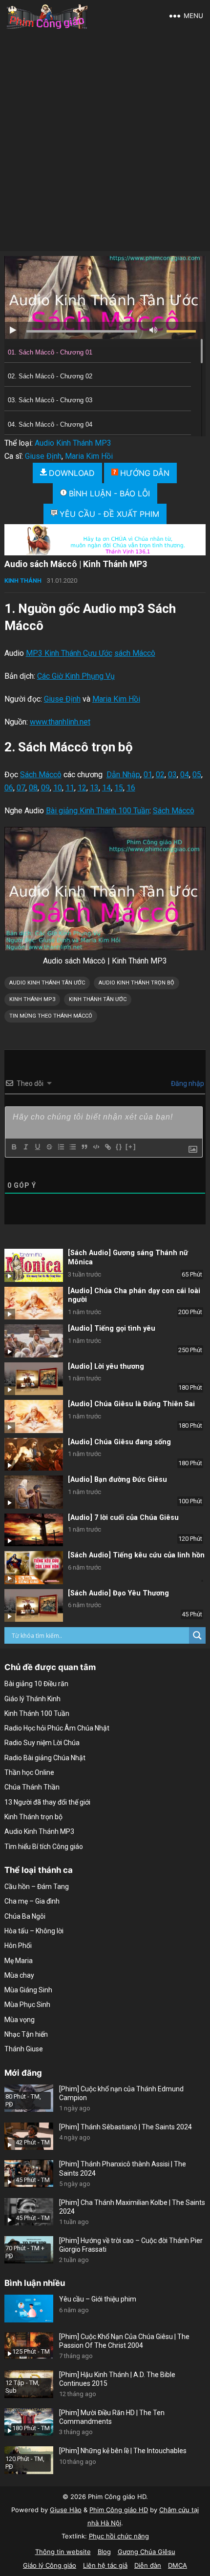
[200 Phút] (34, 1303)
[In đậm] (14, 1147)
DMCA (178, 2565)
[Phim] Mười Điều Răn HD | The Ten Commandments (112, 2417)
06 (9, 788)
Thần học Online (29, 1772)
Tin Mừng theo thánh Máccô (51, 1016)
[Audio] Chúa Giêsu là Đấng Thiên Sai (131, 1404)
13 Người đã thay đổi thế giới (47, 1802)
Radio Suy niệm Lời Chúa (42, 1743)
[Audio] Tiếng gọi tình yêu (112, 1328)
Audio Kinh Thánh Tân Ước (47, 983)
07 (21, 788)
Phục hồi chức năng (119, 2536)
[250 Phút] (34, 1341)
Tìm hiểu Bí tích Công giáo (44, 1847)
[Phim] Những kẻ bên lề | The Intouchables (123, 2451)
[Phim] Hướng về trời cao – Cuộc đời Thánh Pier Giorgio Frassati (131, 2245)
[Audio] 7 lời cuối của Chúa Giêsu (123, 1518)
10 (58, 788)
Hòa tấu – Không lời (34, 1931)
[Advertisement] (105, 141)
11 (70, 788)
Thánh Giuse (24, 2049)
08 (33, 788)
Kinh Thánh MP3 (32, 999)
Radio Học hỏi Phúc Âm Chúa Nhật (57, 1728)
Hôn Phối (18, 1946)
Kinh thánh (23, 580)
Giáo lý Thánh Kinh (32, 1699)
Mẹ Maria (19, 1961)
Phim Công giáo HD (119, 2510)
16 (131, 788)
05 (197, 775)
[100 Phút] (34, 1492)
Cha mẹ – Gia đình (32, 1901)
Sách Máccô (41, 775)
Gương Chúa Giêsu (147, 2552)
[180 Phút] (34, 1379)
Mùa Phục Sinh (27, 2005)
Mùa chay (19, 1975)
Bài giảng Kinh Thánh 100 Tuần (98, 811)
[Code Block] (96, 1147)
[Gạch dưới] (37, 1147)
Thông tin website (63, 2552)
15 (119, 788)
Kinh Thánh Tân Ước (98, 999)
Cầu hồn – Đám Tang (37, 1887)
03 (172, 775)
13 (94, 788)
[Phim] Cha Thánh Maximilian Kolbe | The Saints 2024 (132, 2207)
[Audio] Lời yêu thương (106, 1367)
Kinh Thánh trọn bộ (33, 1817)
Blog (104, 2552)
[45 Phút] (34, 1606)
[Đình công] (49, 1147)
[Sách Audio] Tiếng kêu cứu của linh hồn (136, 1555)
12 (82, 788)
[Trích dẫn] (84, 1147)
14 (106, 788)
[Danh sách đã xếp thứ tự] (61, 1147)
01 (148, 775)
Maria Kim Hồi (89, 456)
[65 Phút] (34, 1265)
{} (119, 1147)
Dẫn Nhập (123, 775)
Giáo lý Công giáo (50, 2565)
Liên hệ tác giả (105, 2565)
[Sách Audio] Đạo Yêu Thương (118, 1593)
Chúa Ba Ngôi (25, 1916)
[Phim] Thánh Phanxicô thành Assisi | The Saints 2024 (123, 2168)
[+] (131, 1147)
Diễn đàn (148, 2565)
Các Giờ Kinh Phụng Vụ (76, 676)
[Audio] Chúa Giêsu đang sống (119, 1442)
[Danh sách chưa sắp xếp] (72, 1147)
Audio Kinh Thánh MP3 (73, 443)
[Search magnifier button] (197, 1635)
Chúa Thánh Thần (32, 1787)
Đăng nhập (187, 1083)
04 (185, 775)
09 (45, 788)
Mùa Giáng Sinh (28, 1990)
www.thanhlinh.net (60, 722)
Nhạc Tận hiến (26, 2034)
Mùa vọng (20, 2020)
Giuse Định (43, 456)
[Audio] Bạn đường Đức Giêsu (117, 1480)
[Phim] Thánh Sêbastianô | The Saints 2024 (126, 2127)
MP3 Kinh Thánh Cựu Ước (69, 653)
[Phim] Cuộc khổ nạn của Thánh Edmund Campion (121, 2093)
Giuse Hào (66, 2510)
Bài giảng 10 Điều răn (36, 1684)
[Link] (107, 1147)
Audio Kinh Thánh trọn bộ (136, 983)
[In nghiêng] (25, 1147)
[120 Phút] (34, 1530)
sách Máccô (135, 653)
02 (160, 775)
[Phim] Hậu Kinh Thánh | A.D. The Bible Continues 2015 (117, 2379)
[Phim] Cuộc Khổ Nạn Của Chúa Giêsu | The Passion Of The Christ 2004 (124, 2341)
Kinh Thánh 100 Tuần (37, 1713)
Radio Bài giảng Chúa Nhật (45, 1758)
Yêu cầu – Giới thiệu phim (98, 2299)
